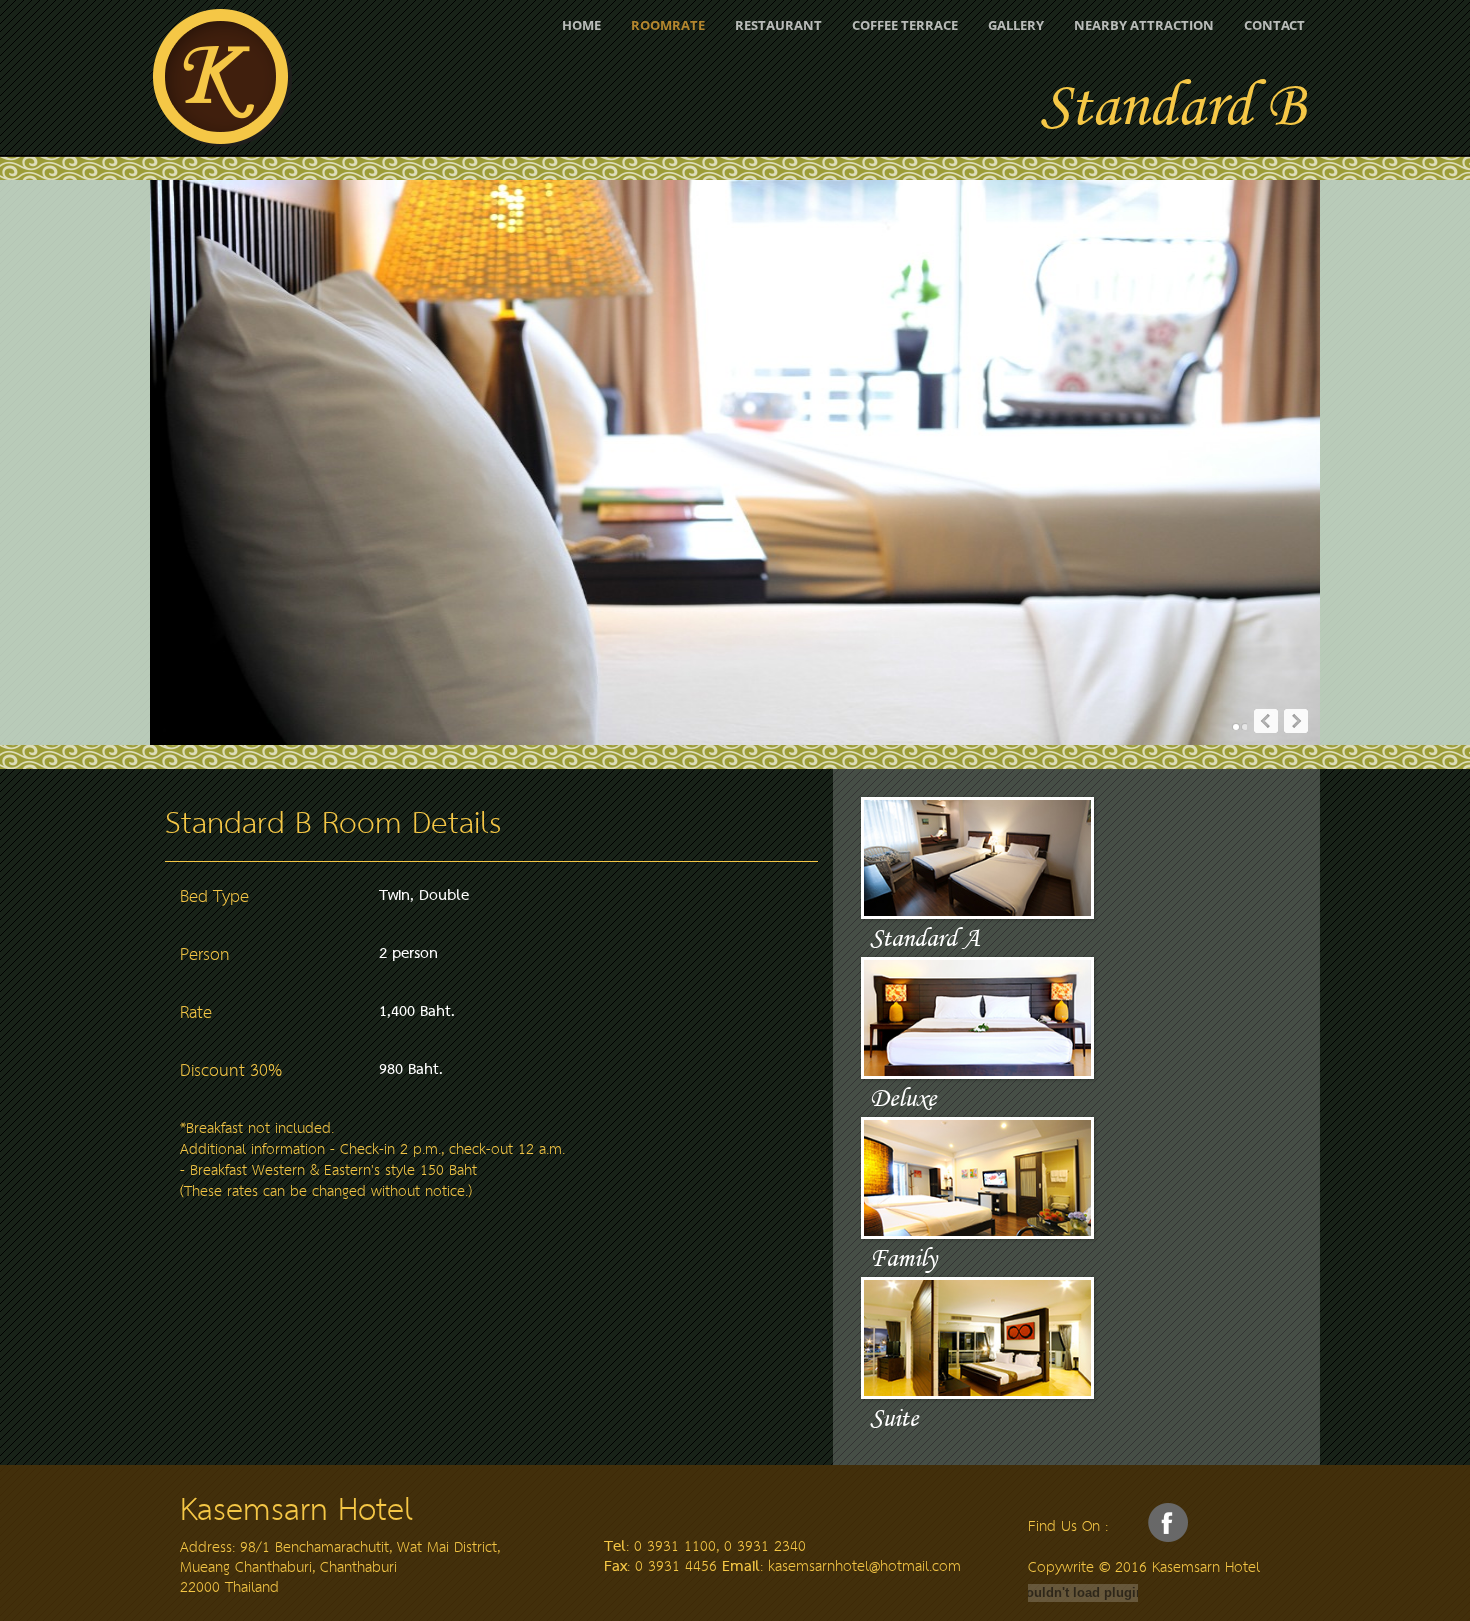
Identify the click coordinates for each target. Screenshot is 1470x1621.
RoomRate (668, 25)
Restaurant (778, 25)
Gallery (1016, 25)
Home (581, 25)
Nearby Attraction (1144, 25)
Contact (1274, 25)
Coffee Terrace (905, 25)
